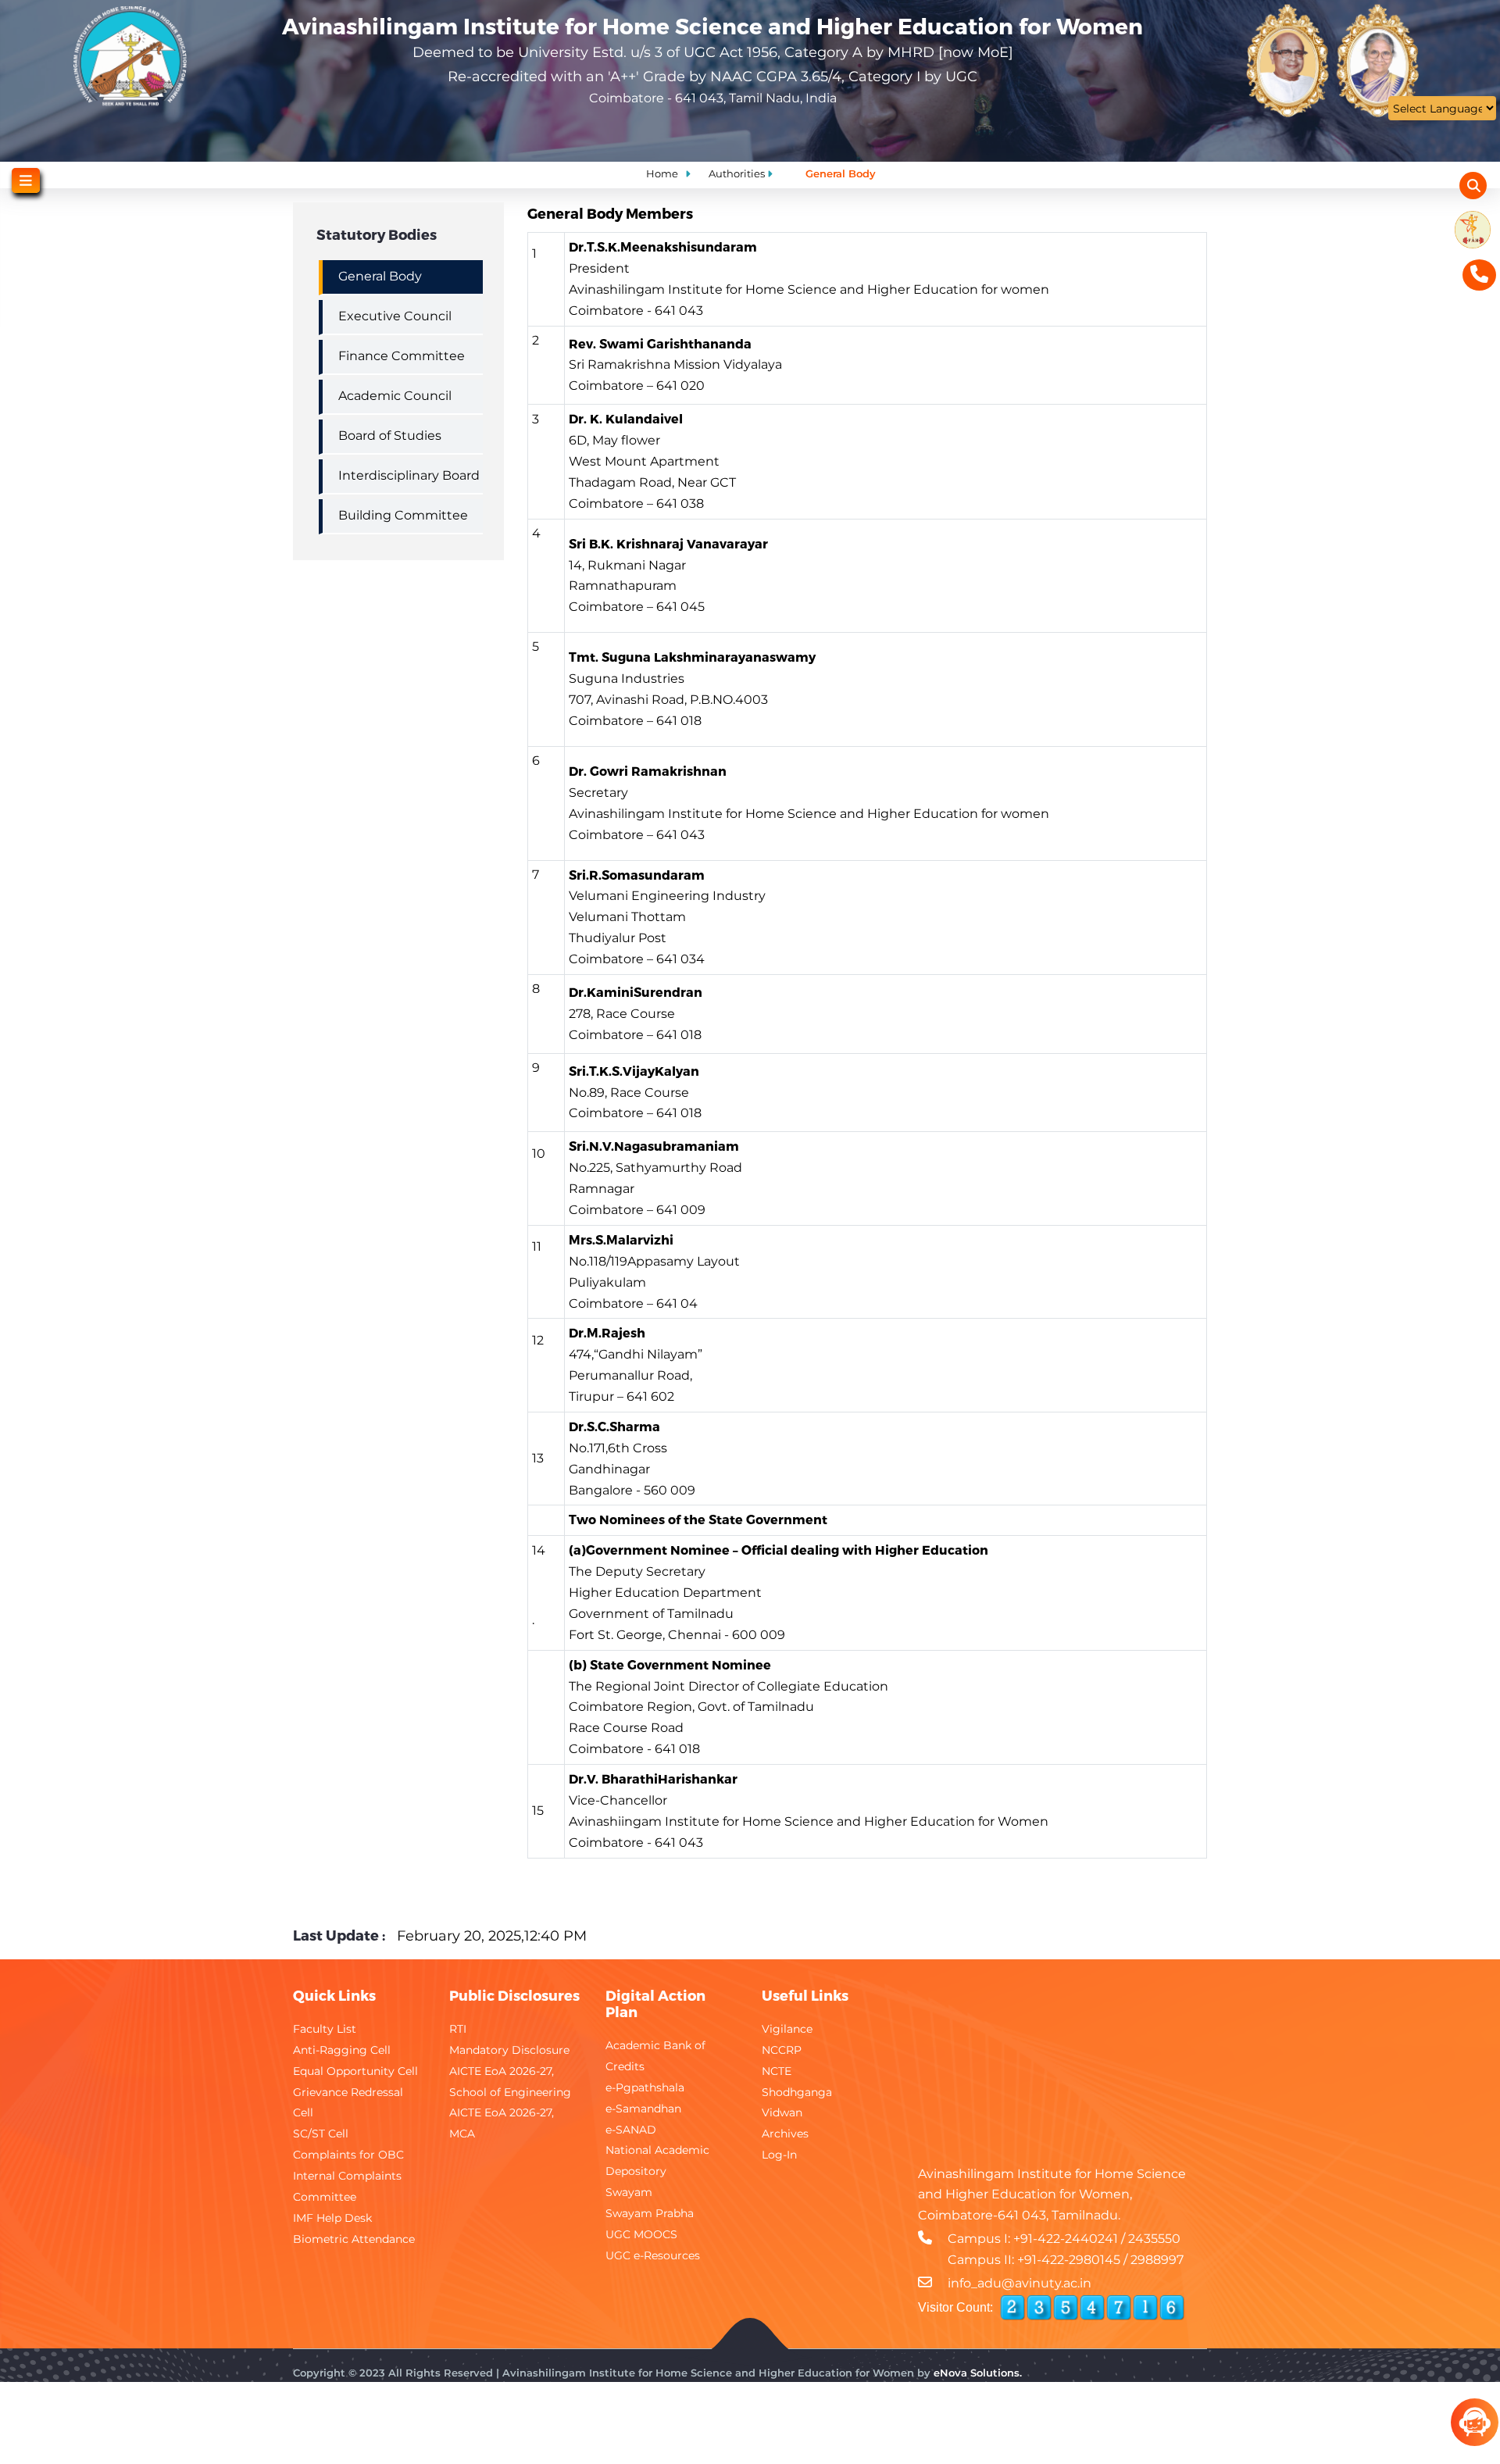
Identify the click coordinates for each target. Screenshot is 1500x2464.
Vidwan (782, 2112)
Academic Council (395, 396)
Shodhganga (797, 2092)
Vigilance (787, 2029)
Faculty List (325, 2029)
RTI (458, 2029)
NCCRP (782, 2050)
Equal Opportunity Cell (355, 2071)
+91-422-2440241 (1066, 2239)
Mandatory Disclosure (509, 2050)
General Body (380, 276)
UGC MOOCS (641, 2234)
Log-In (779, 2155)
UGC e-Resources (653, 2255)
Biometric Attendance (354, 2239)
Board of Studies (390, 436)
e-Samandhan (643, 2109)
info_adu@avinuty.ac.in (1020, 2283)
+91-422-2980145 (1069, 2260)
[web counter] (1092, 2308)
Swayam (629, 2192)
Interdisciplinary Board (409, 475)
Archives (785, 2134)
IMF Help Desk (332, 2218)
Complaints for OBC (348, 2155)
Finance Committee (402, 356)
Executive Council (395, 316)
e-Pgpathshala (645, 2087)
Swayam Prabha (650, 2213)
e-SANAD (631, 2130)
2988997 (1157, 2260)
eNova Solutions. (978, 2373)
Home (662, 173)
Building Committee (403, 515)
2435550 (1154, 2239)
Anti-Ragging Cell (342, 2050)
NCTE (777, 2071)
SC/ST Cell (321, 2134)
